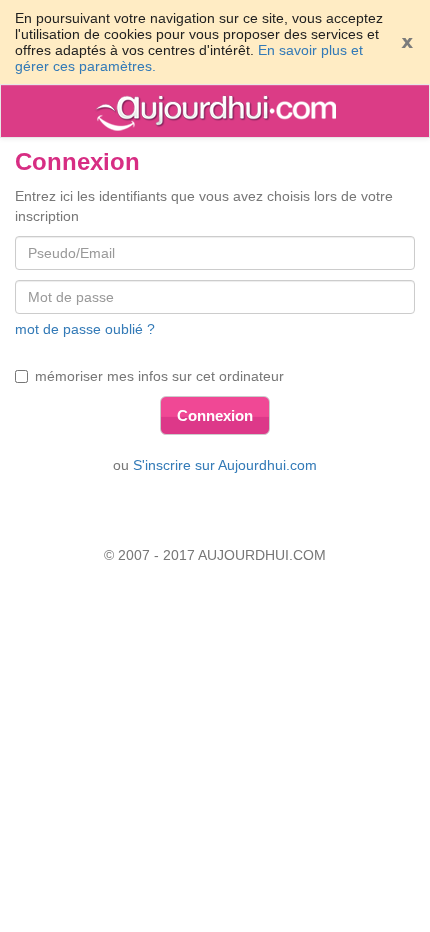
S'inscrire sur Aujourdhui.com (225, 465)
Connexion (215, 415)
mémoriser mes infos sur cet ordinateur (159, 376)
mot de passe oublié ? (85, 329)
